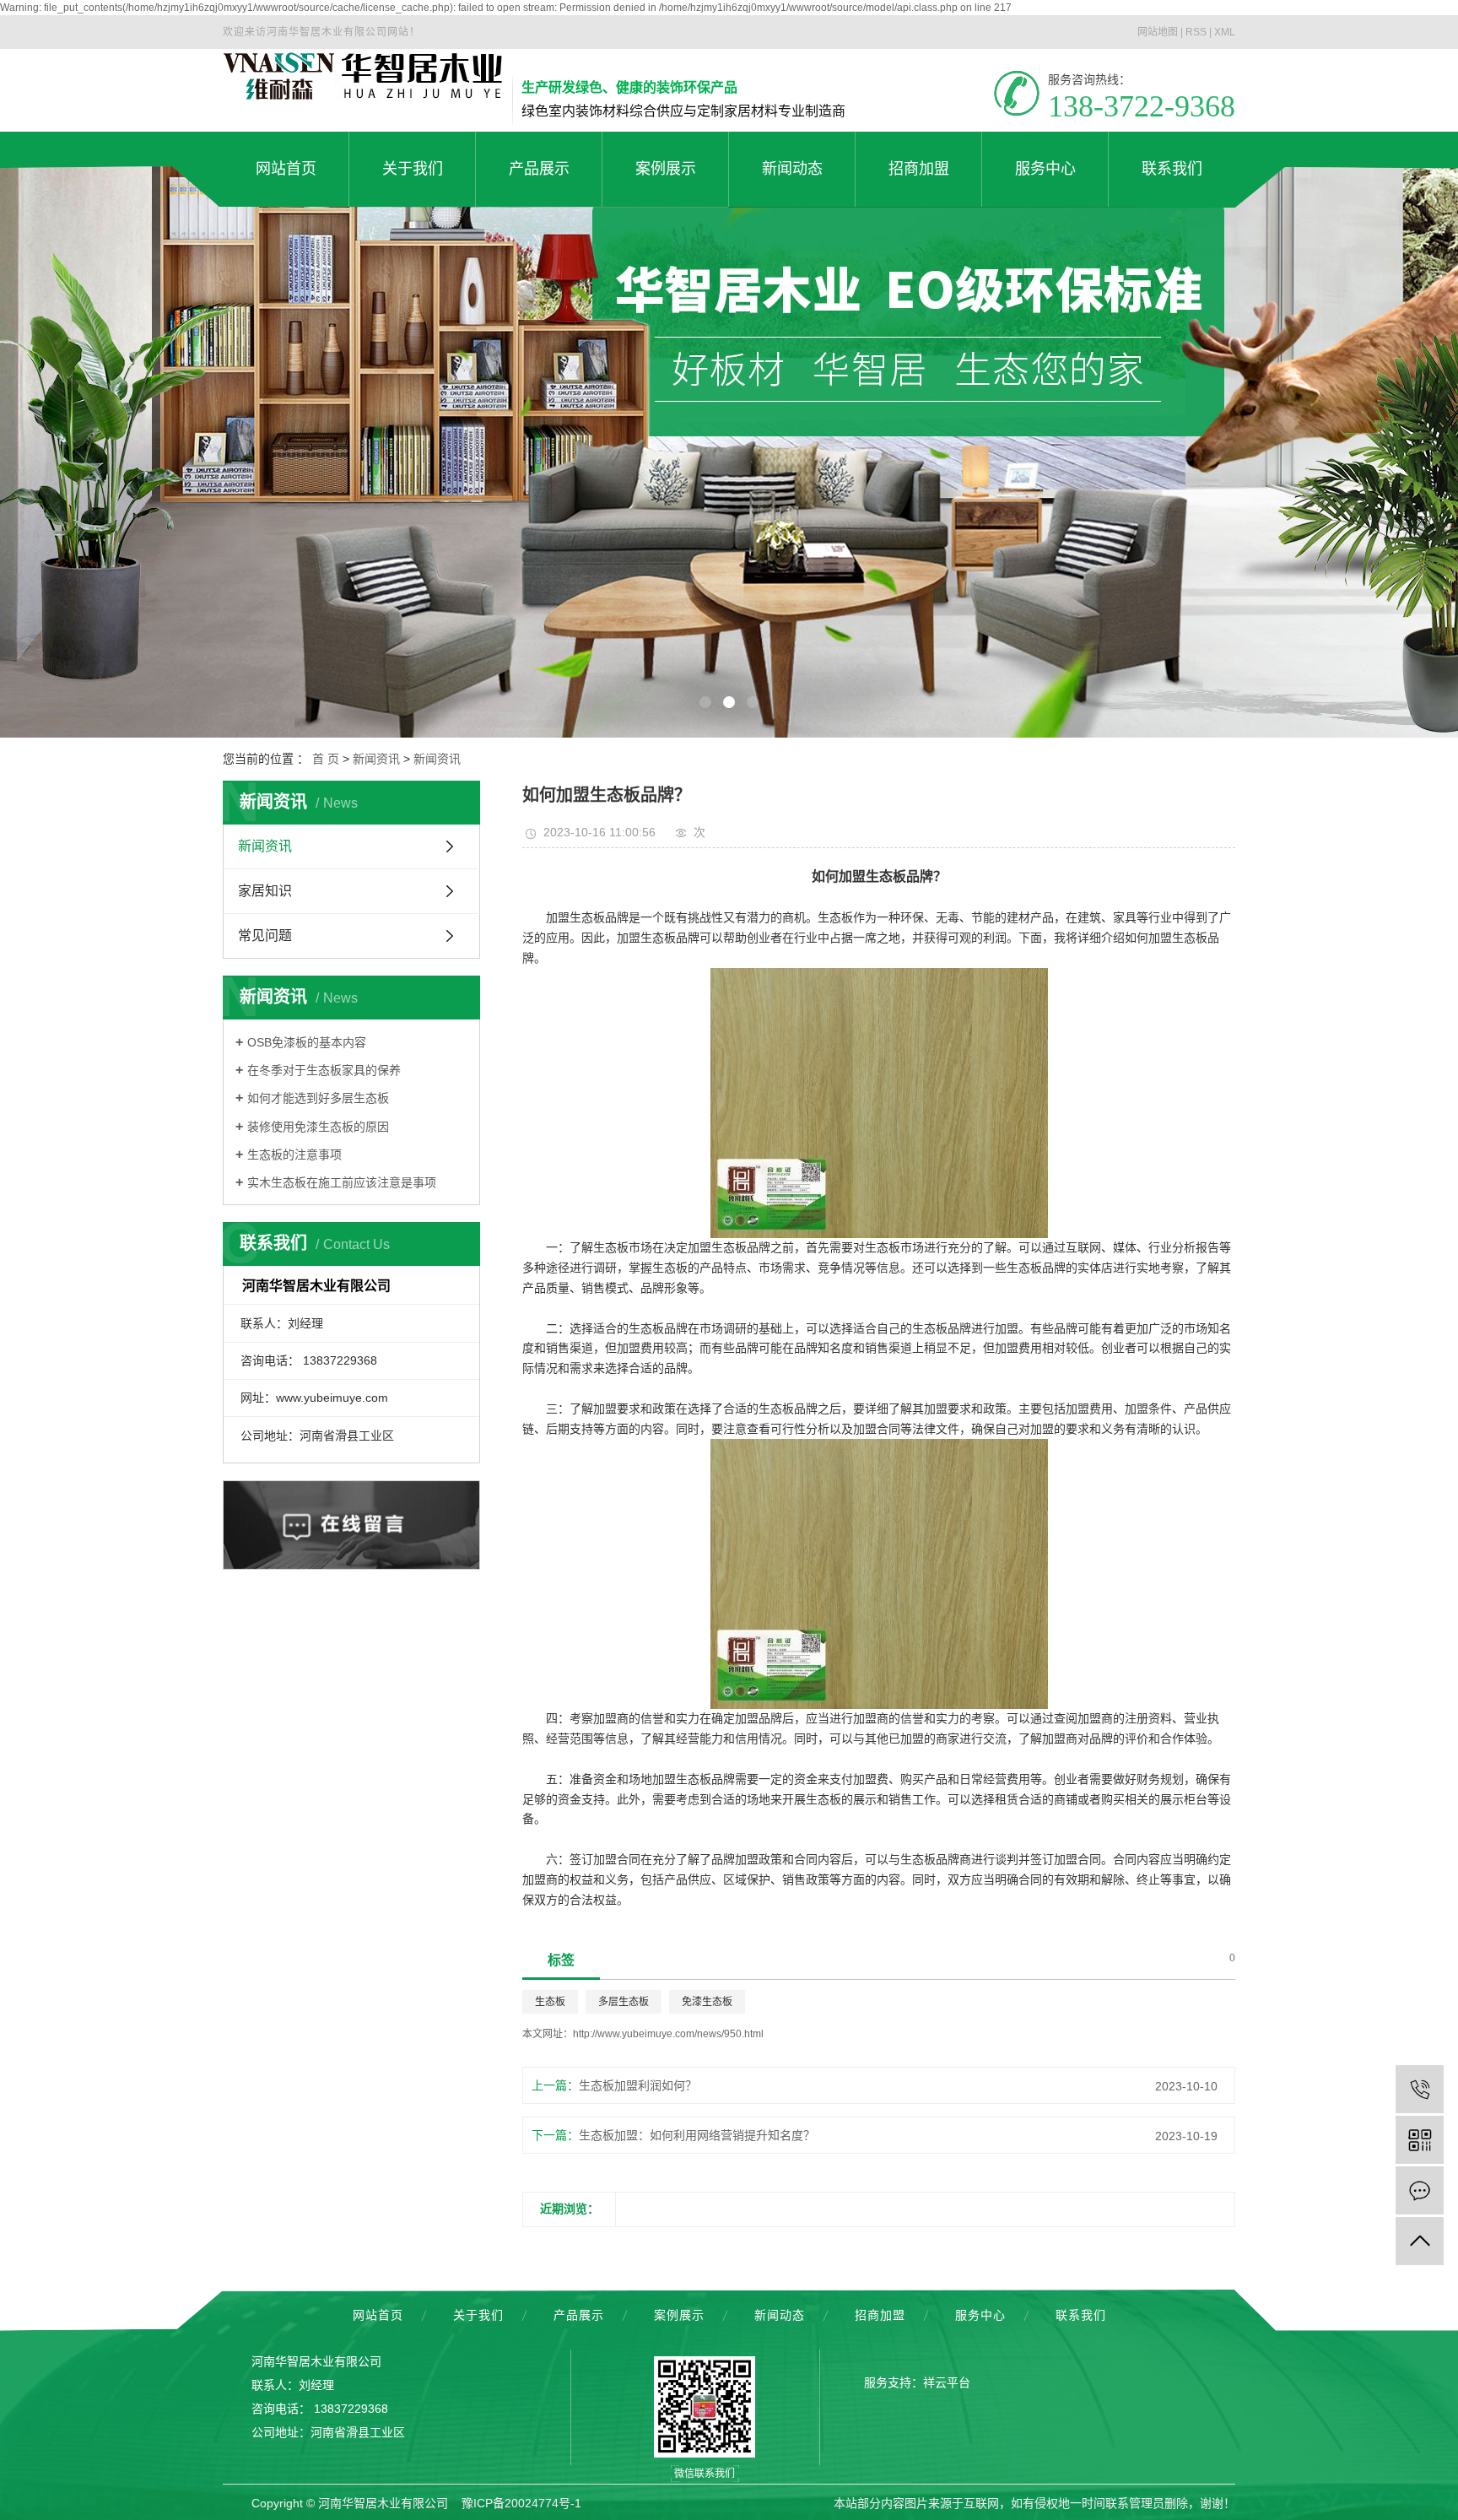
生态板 (550, 2002)
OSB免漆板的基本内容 (307, 1042)
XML (1225, 32)
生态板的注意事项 (294, 1155)
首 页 (326, 759)
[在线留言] (1420, 2190)
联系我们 (1081, 2315)
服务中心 (980, 2315)
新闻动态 (780, 2315)
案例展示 (679, 2315)
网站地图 (1158, 32)
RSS (1196, 32)
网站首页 (378, 2315)
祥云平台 (947, 2382)
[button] (705, 702)
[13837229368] (1420, 2089)
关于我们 (478, 2315)
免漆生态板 (707, 2002)
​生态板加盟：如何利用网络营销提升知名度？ (697, 2135)
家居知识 (265, 891)
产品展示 (579, 2315)
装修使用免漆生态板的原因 (318, 1127)
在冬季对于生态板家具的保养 (324, 1070)
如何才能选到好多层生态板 (318, 1098)
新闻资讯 (376, 759)
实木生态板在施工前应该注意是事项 (342, 1182)
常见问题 (265, 936)
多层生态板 (624, 2002)
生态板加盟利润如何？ (638, 2085)
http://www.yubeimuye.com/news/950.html (668, 2034)
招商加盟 (880, 2315)
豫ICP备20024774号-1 (521, 2503)
